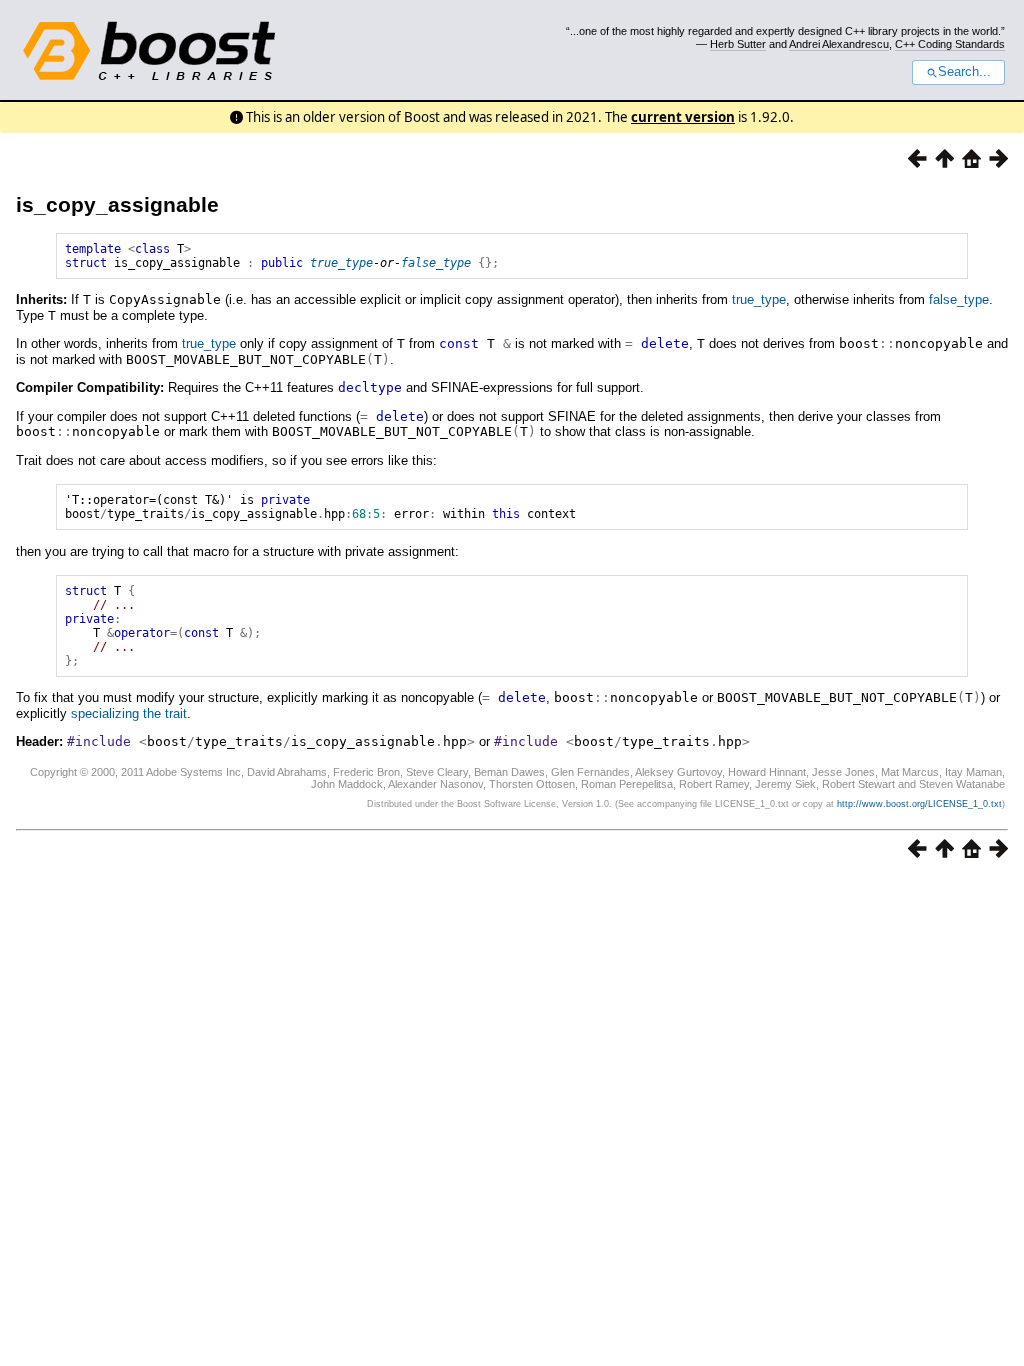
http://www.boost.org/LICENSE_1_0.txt (919, 804)
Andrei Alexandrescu (839, 44)
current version (683, 117)
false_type (436, 263)
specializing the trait (129, 713)
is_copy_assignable (117, 204)
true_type (341, 263)
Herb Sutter (738, 44)
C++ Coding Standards (950, 44)
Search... (964, 72)
